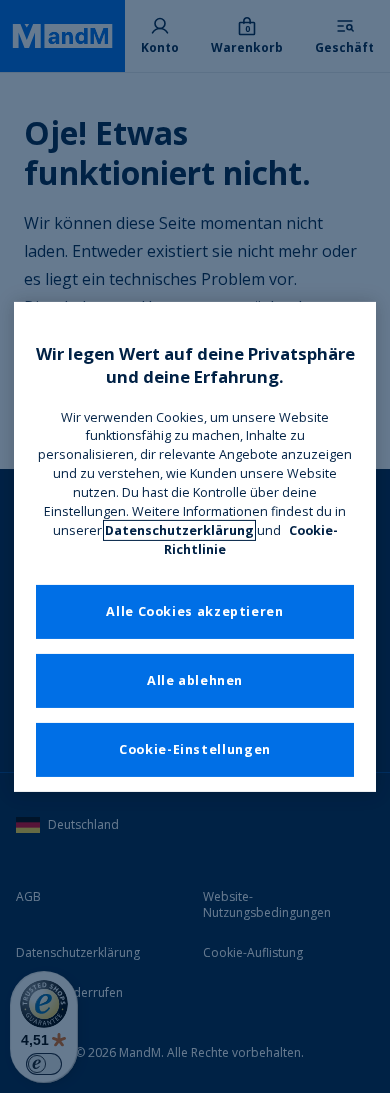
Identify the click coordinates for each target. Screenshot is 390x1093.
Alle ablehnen (195, 680)
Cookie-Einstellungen (195, 749)
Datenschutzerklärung (179, 530)
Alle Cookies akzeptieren (194, 611)
